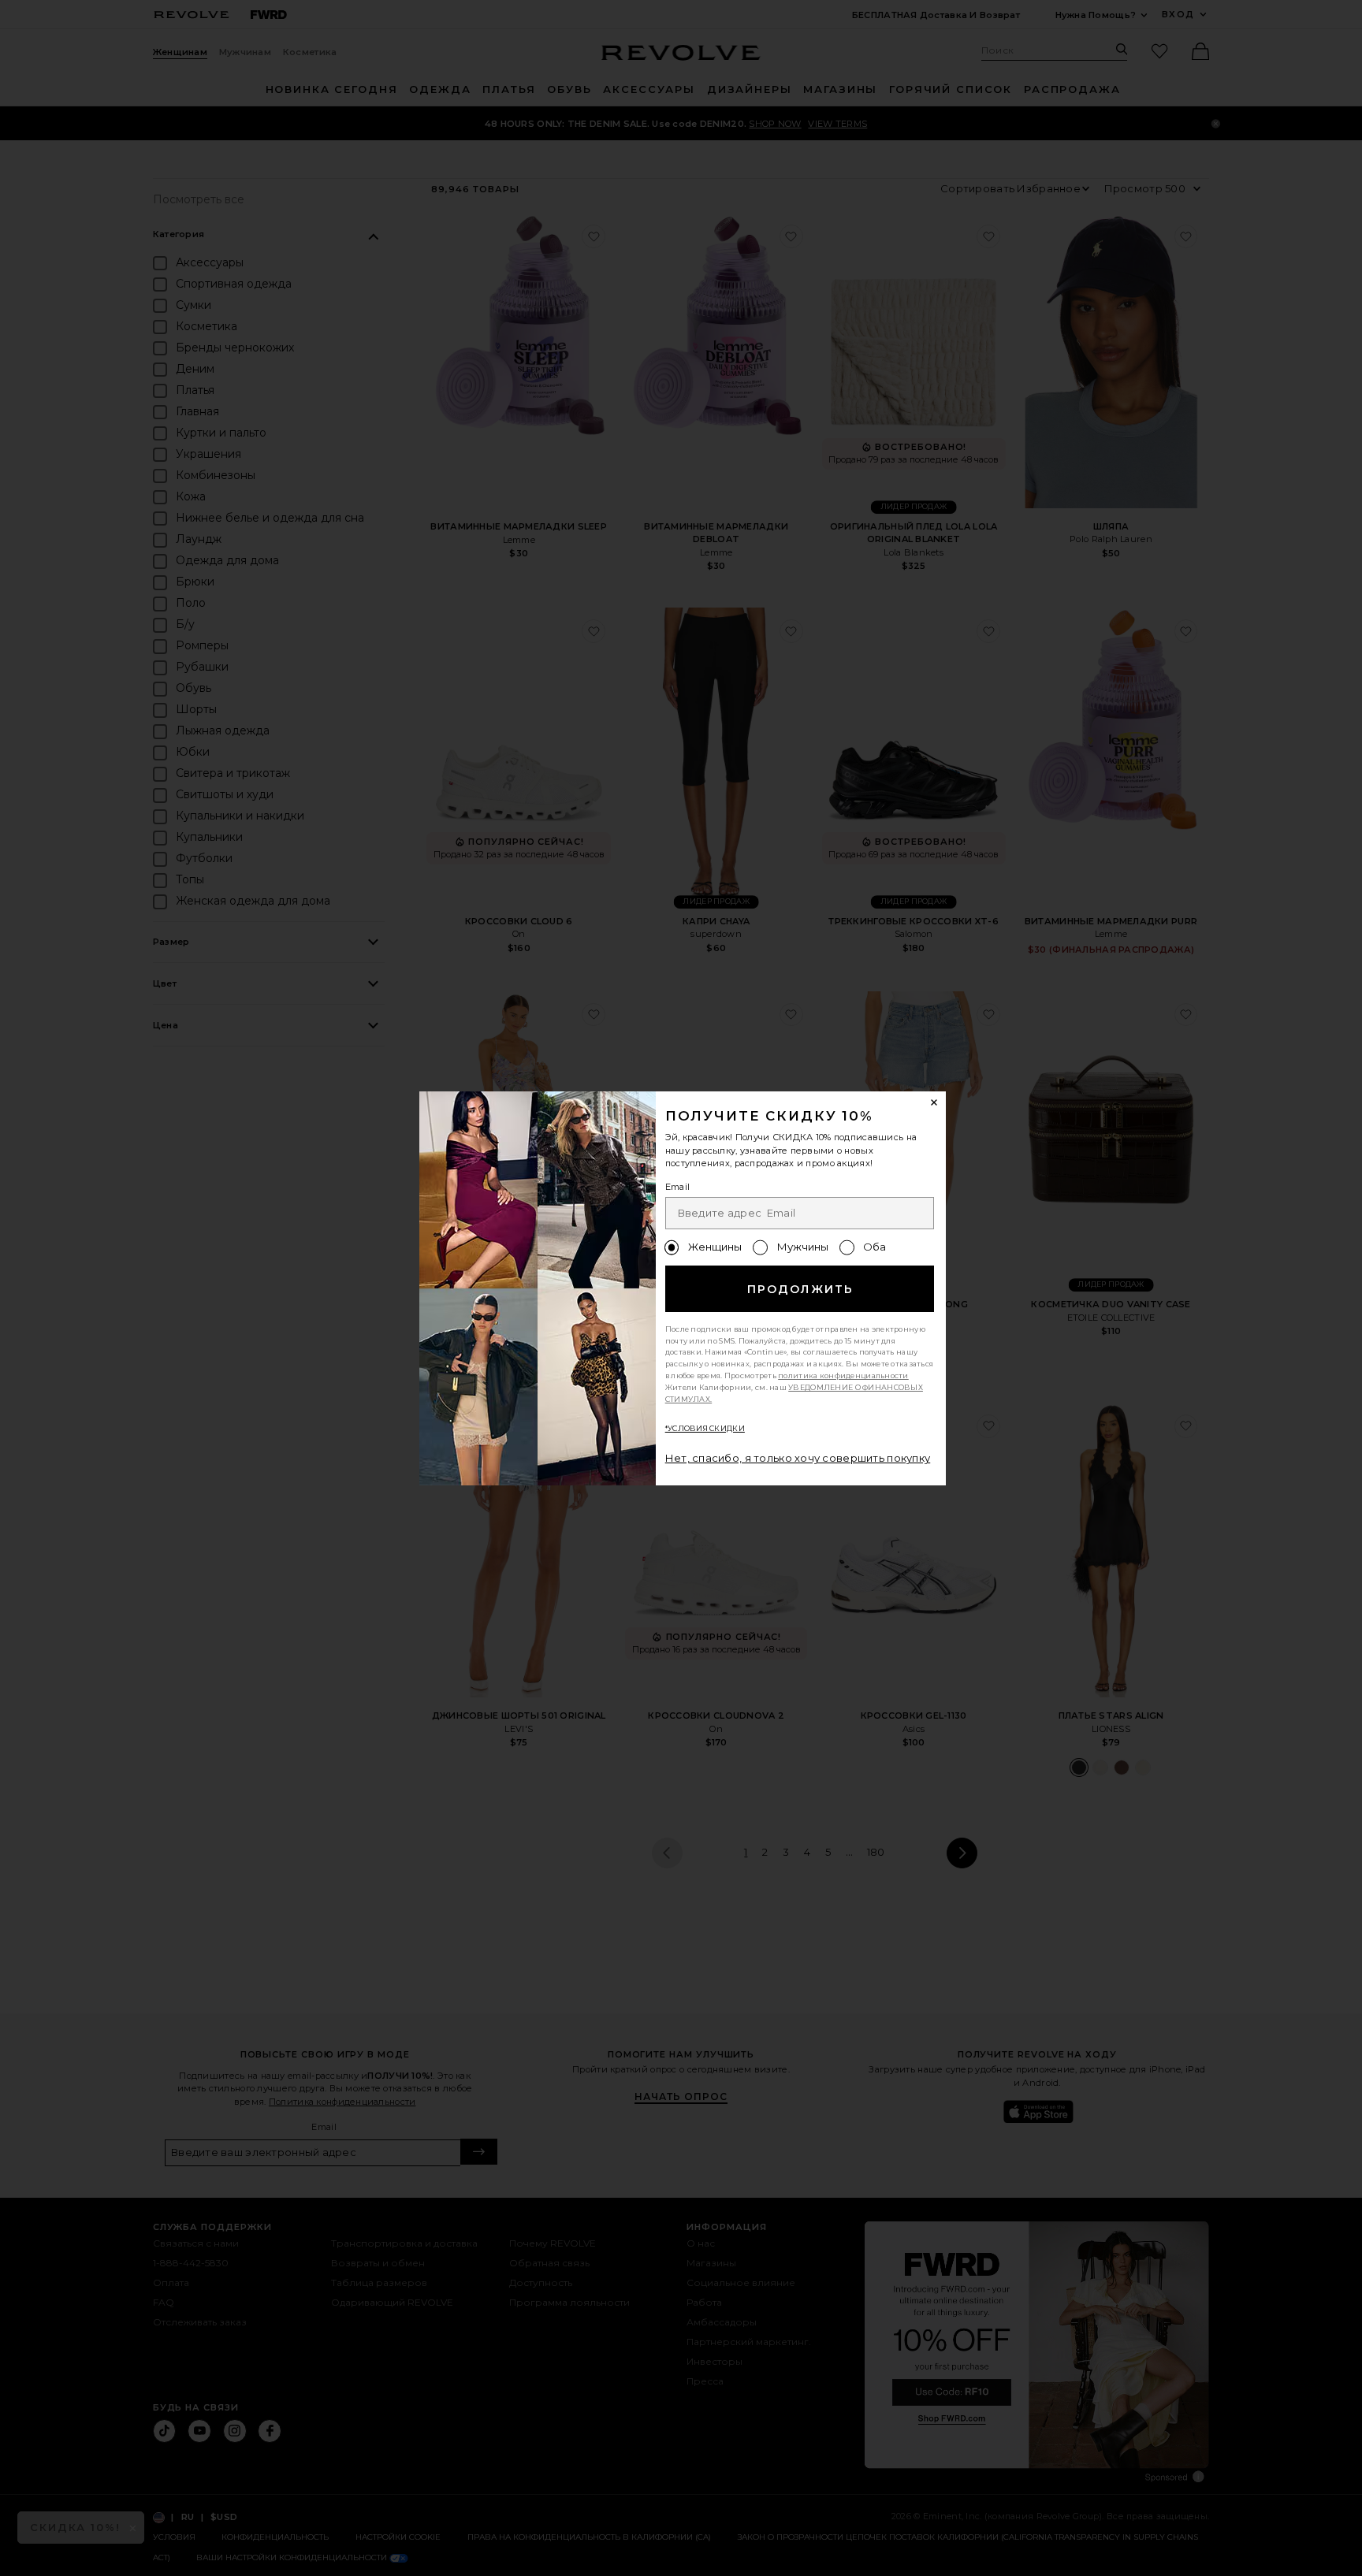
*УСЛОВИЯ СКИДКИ (705, 1428)
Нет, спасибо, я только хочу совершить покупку (798, 1458)
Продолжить (800, 1289)
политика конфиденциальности (843, 1375)
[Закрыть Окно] (935, 1103)
